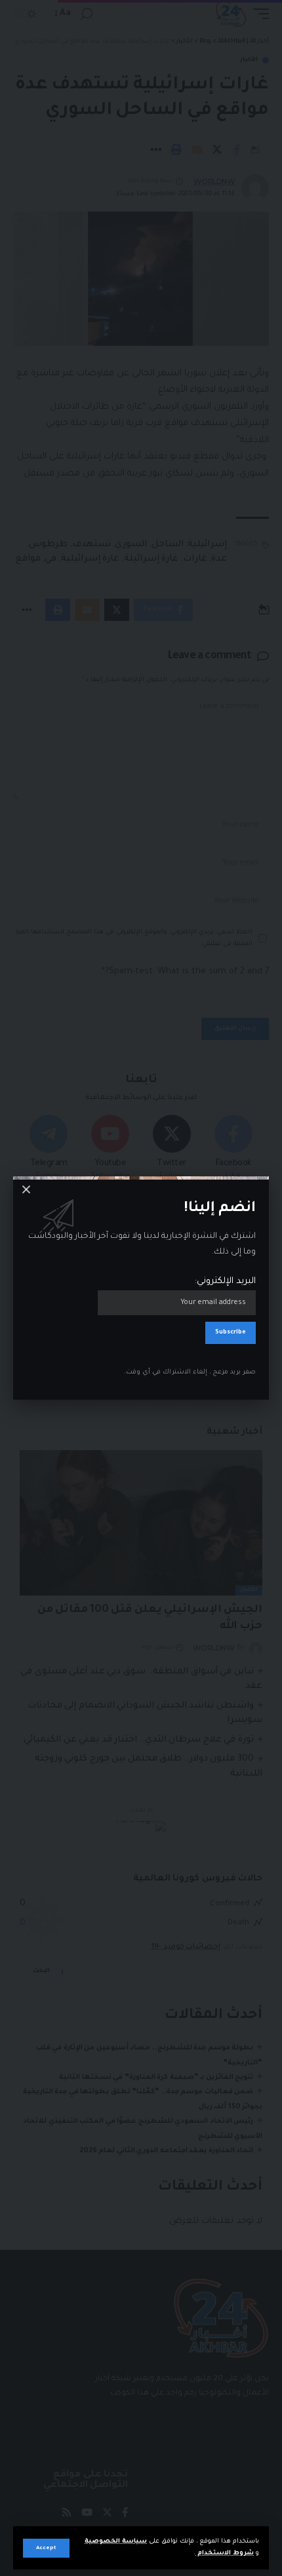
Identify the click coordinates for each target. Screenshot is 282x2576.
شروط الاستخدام (225, 2553)
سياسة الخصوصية (116, 2542)
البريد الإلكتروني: (225, 1281)
